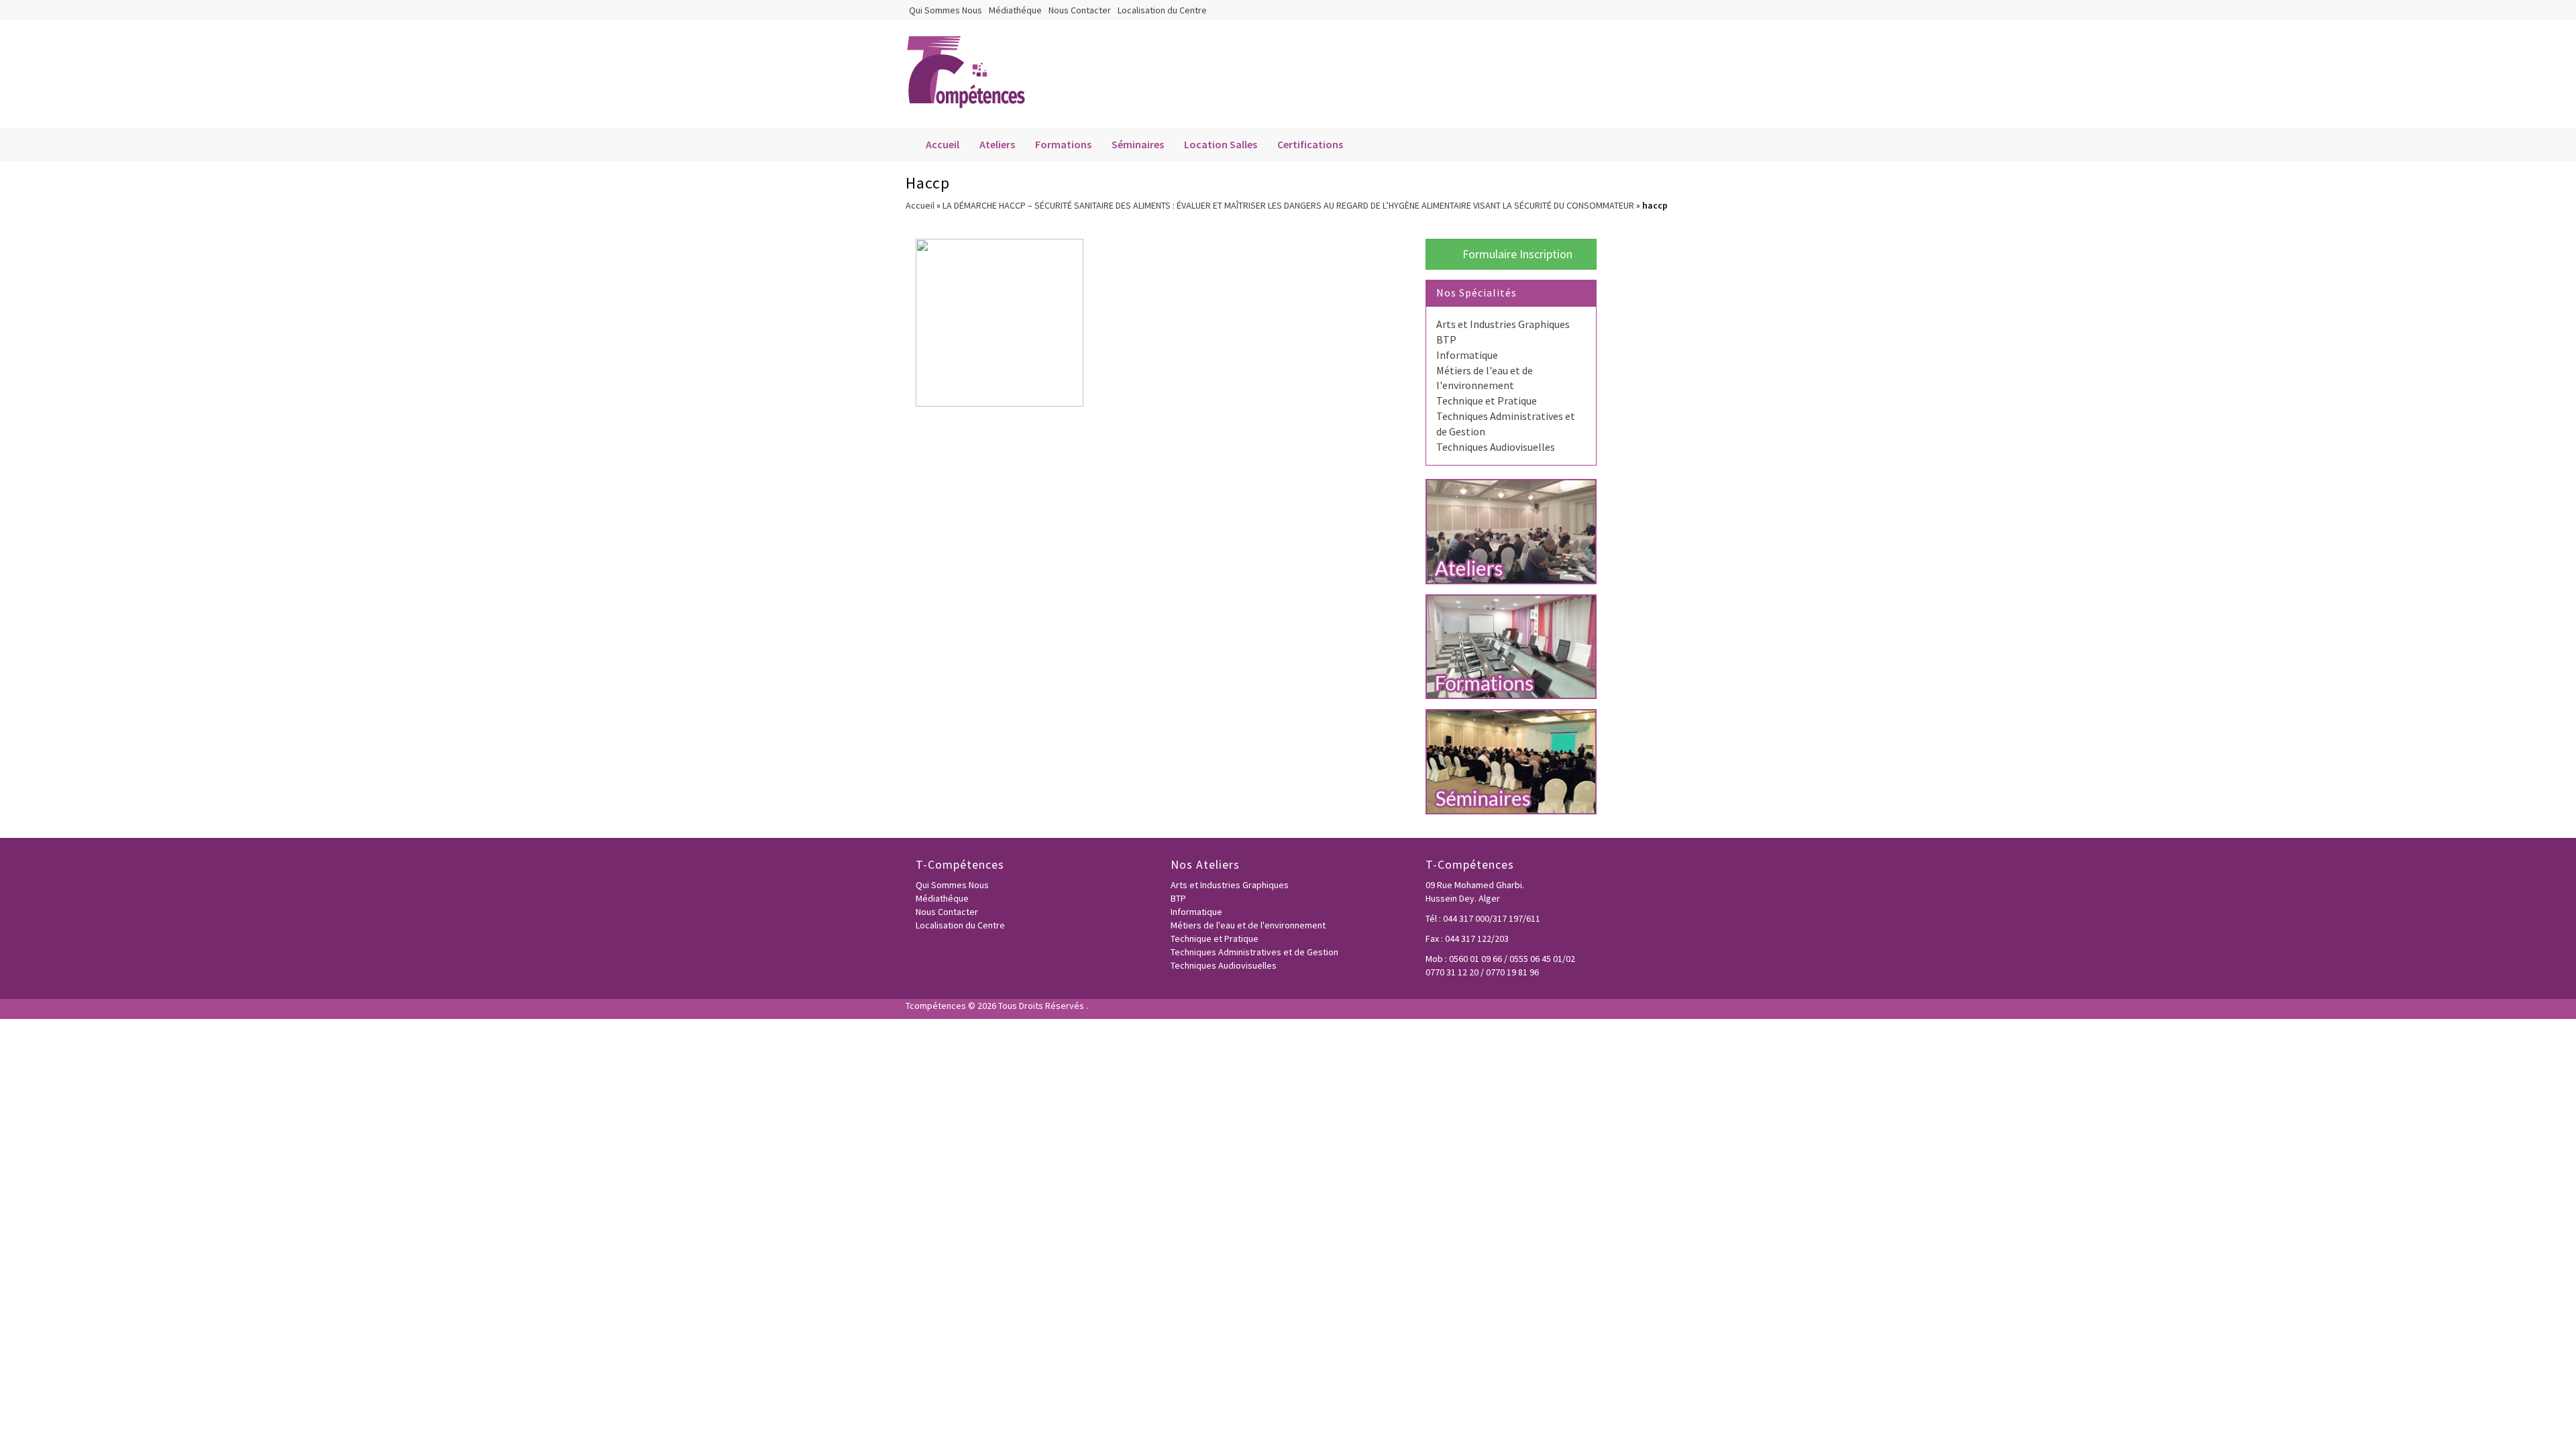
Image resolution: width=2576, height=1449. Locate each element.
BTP (1446, 339)
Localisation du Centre (1162, 10)
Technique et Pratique (1487, 400)
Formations (1063, 144)
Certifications (1310, 144)
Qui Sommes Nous (946, 10)
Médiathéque (1015, 10)
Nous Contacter (1080, 10)
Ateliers (997, 144)
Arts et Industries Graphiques (1503, 324)
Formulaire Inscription (1516, 254)
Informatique (1467, 355)
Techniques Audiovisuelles (1496, 447)
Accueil (943, 144)
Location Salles (1221, 144)
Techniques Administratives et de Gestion (1254, 952)
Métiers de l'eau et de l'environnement (1248, 925)
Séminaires (1138, 144)
